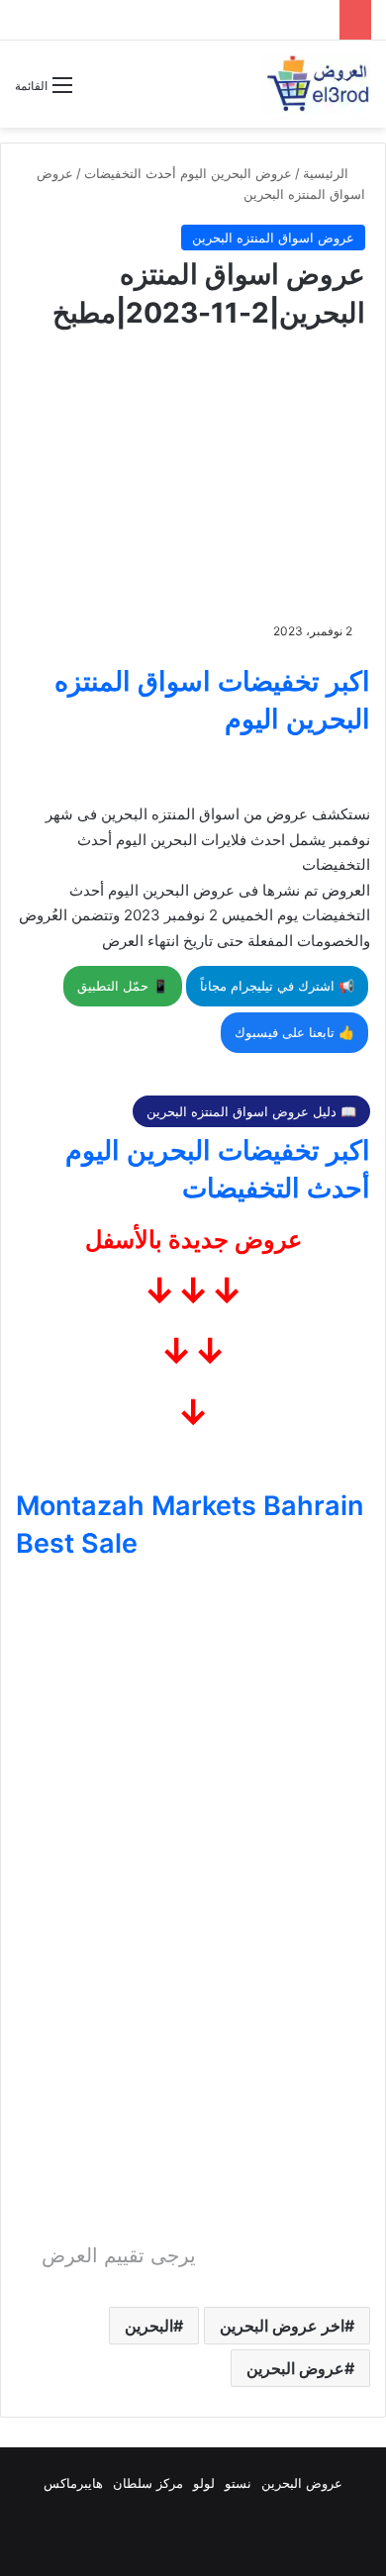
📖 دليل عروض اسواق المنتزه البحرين (251, 1111)
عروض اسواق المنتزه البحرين (273, 238)
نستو (238, 2483)
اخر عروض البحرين (282, 2326)
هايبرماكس (73, 2483)
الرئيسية (328, 173)
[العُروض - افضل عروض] (317, 84)
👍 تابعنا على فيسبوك (294, 1032)
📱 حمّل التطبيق (123, 986)
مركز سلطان (148, 2483)
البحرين (149, 2326)
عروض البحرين (295, 2368)
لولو (204, 2483)
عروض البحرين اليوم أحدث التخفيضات (188, 173)
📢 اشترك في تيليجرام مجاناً (277, 986)
